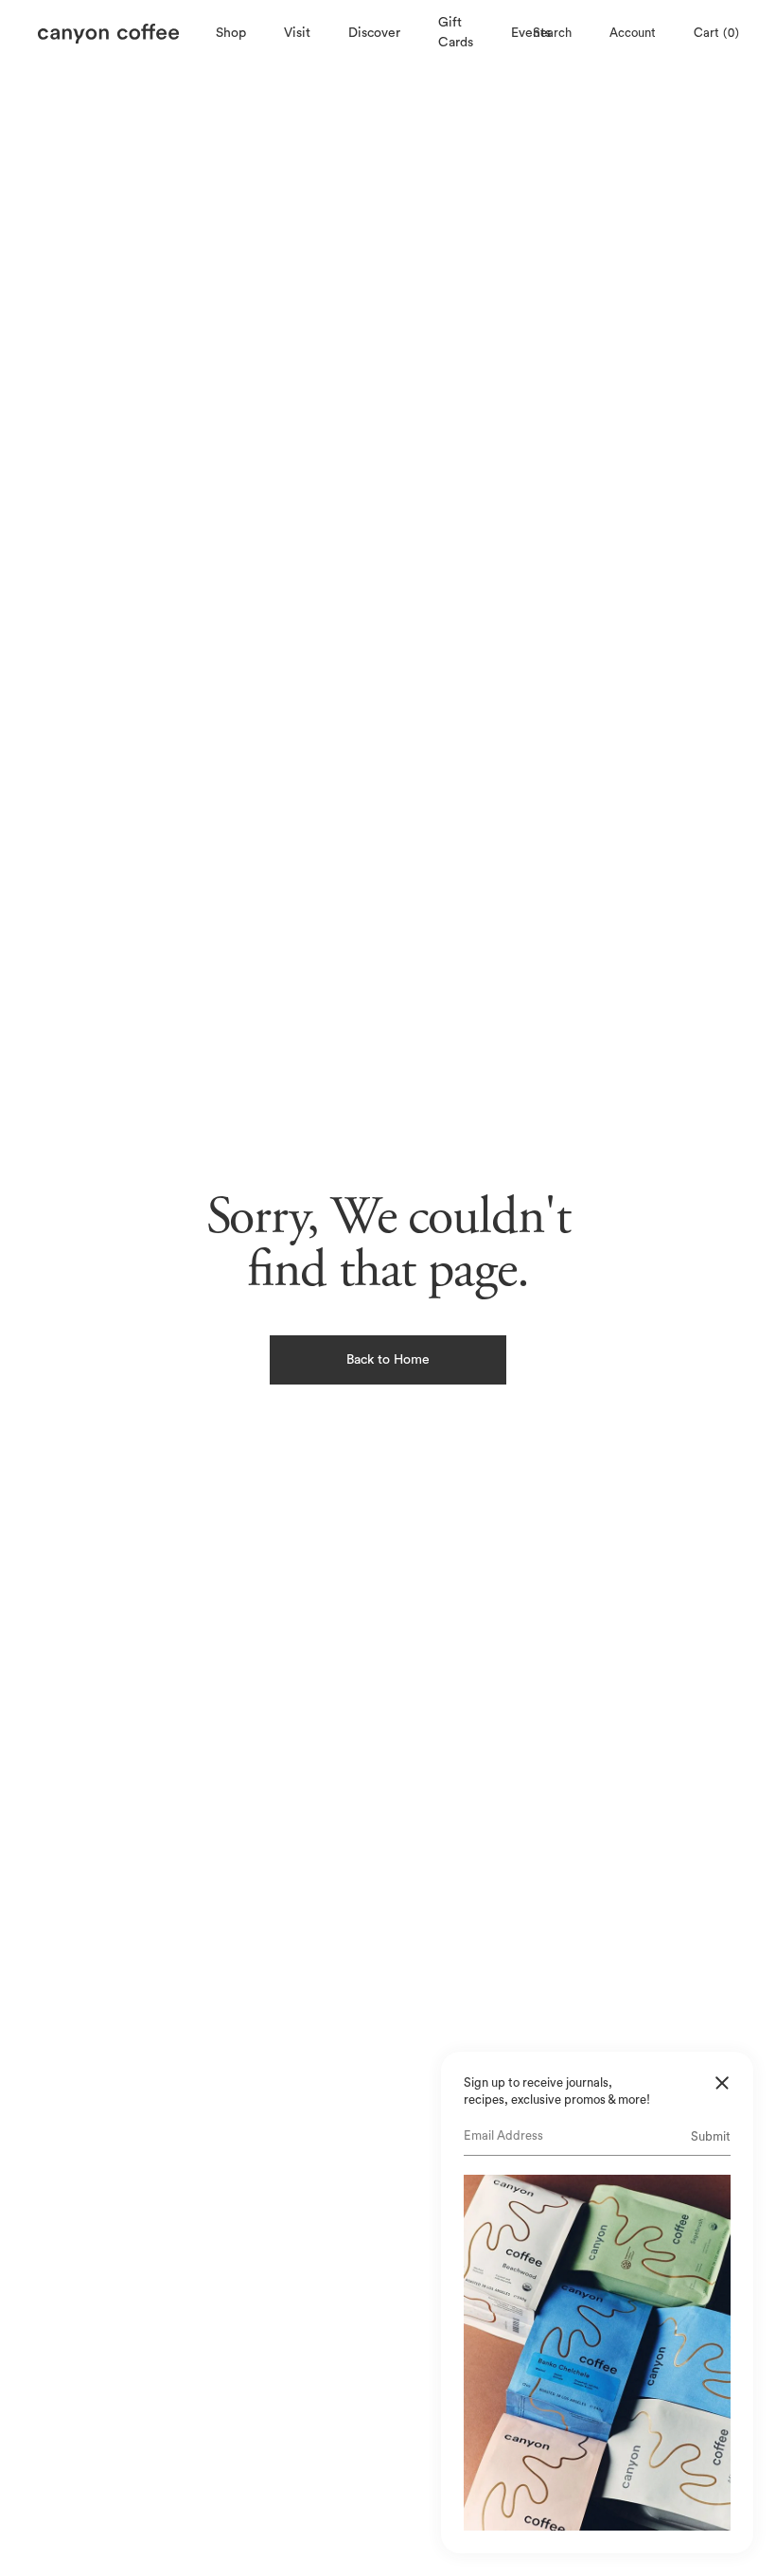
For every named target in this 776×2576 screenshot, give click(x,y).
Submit (711, 2136)
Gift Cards (456, 33)
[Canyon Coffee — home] (122, 34)
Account (632, 33)
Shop (231, 33)
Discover (374, 33)
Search (551, 33)
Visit (297, 33)
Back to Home (388, 1360)
